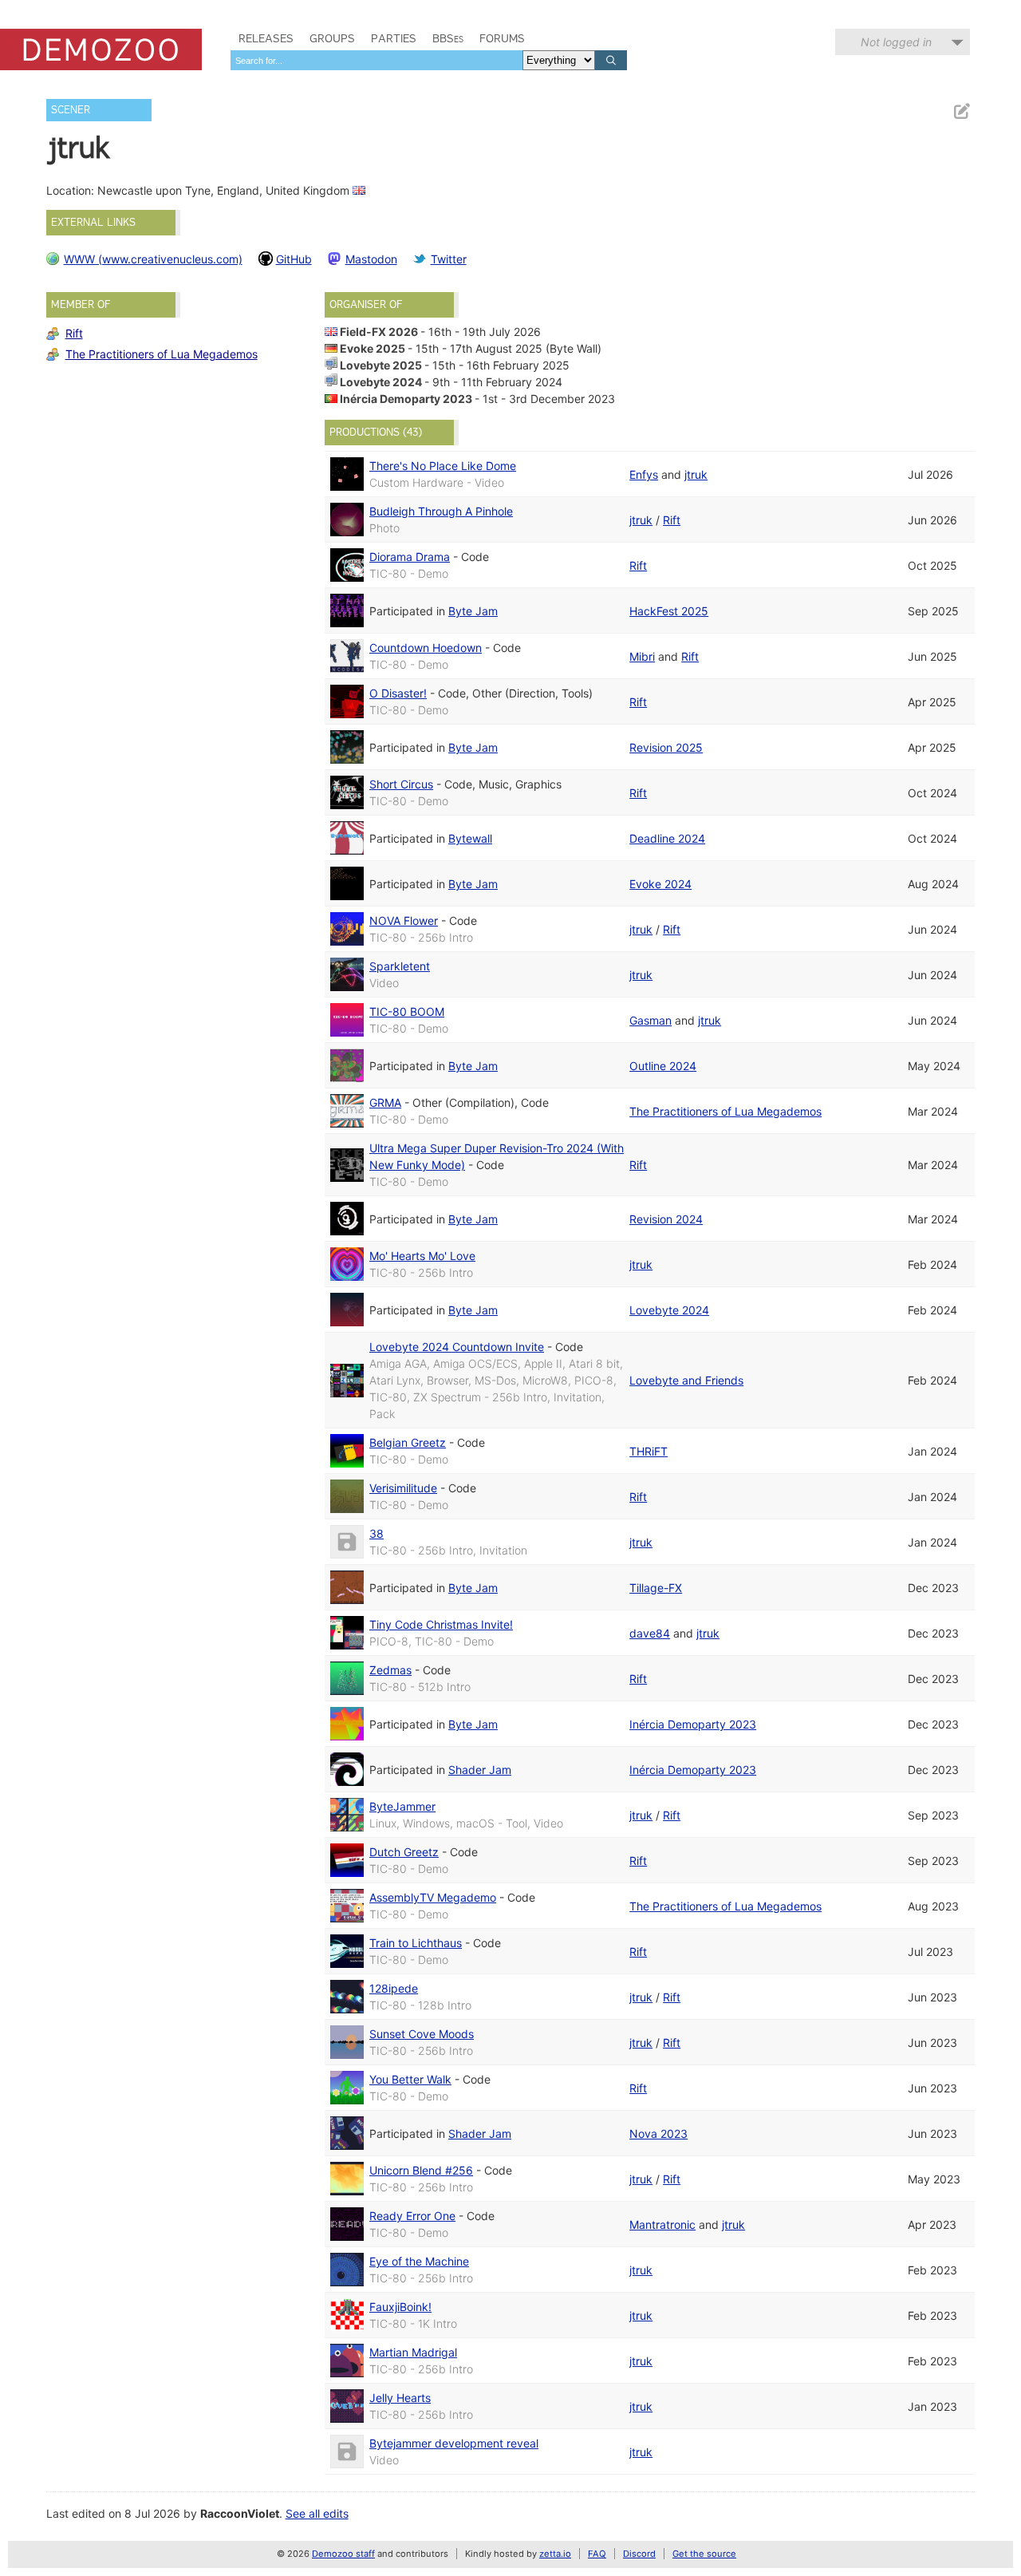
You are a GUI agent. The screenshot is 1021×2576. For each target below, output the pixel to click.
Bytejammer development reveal (454, 2443)
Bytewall (470, 838)
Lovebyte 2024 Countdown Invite (457, 1347)
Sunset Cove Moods (422, 2034)
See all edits (317, 2513)
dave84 (650, 1633)
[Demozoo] (101, 49)
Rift (74, 333)
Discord (639, 2554)
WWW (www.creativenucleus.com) (153, 259)
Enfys (644, 474)
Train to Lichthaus (416, 1943)
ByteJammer (402, 1806)
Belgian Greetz (408, 1442)
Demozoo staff (343, 2554)
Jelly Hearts (400, 2398)
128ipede (394, 1988)
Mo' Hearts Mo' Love (422, 1256)
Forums (502, 38)
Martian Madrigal (413, 2352)
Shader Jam (480, 1770)
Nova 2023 (658, 2133)
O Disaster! (398, 693)
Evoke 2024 (660, 884)
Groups (332, 38)
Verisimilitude (403, 1488)
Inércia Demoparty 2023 (406, 399)
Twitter (449, 259)
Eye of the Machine (419, 2261)
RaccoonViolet (240, 2513)
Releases (266, 38)
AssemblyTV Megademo (433, 1897)
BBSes (448, 38)
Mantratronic (662, 2224)
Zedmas (390, 1670)
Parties (394, 38)
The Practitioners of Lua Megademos (162, 354)
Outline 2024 (663, 1066)
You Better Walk (410, 2079)
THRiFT (648, 1451)
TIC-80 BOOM (407, 1011)
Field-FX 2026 (379, 332)
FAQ (597, 2554)
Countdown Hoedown (426, 648)
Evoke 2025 (373, 348)
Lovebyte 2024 (381, 382)
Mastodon (371, 259)
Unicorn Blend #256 (421, 2170)
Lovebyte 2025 (381, 365)
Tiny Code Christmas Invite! (441, 1624)
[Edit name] (961, 111)
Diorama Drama (410, 557)
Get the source (704, 2554)
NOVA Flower (404, 921)
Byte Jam (473, 611)
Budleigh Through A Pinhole (441, 511)
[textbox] (376, 60)
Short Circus (401, 784)
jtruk (696, 474)
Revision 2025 (666, 747)
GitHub (294, 259)
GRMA (385, 1102)
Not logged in (896, 42)
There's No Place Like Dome (443, 466)
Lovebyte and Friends (686, 1380)
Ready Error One (412, 2216)
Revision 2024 (666, 1219)
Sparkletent (400, 966)
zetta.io (555, 2554)
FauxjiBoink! (400, 2307)
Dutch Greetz (404, 1852)
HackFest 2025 (669, 611)
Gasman (650, 1020)
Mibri (642, 656)
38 (376, 1533)
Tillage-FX (656, 1588)
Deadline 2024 (667, 838)
